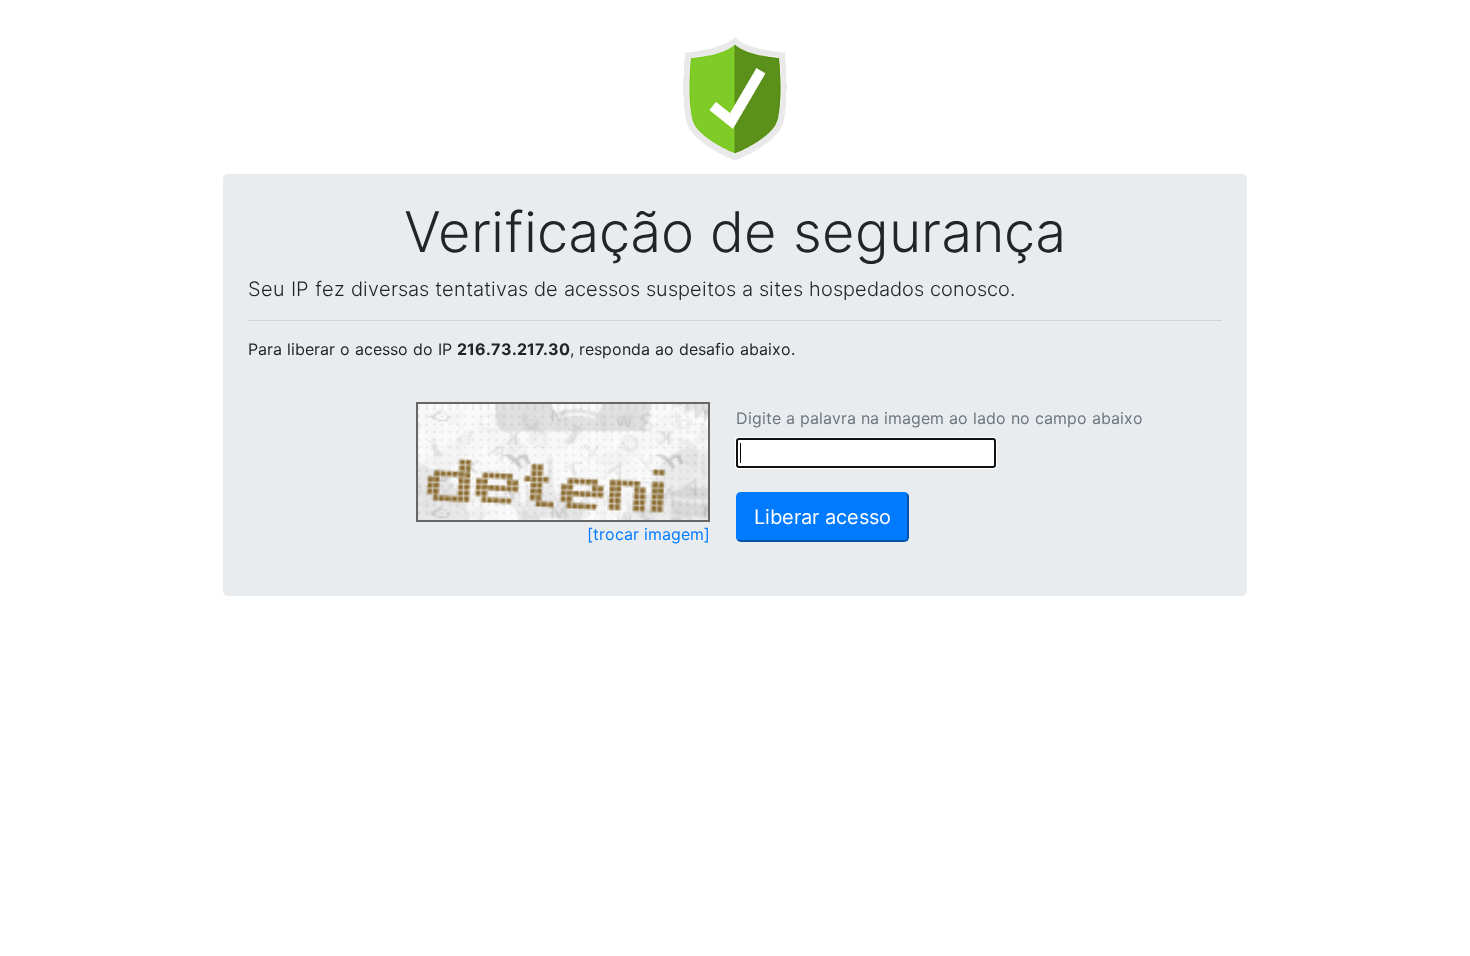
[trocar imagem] (648, 534)
